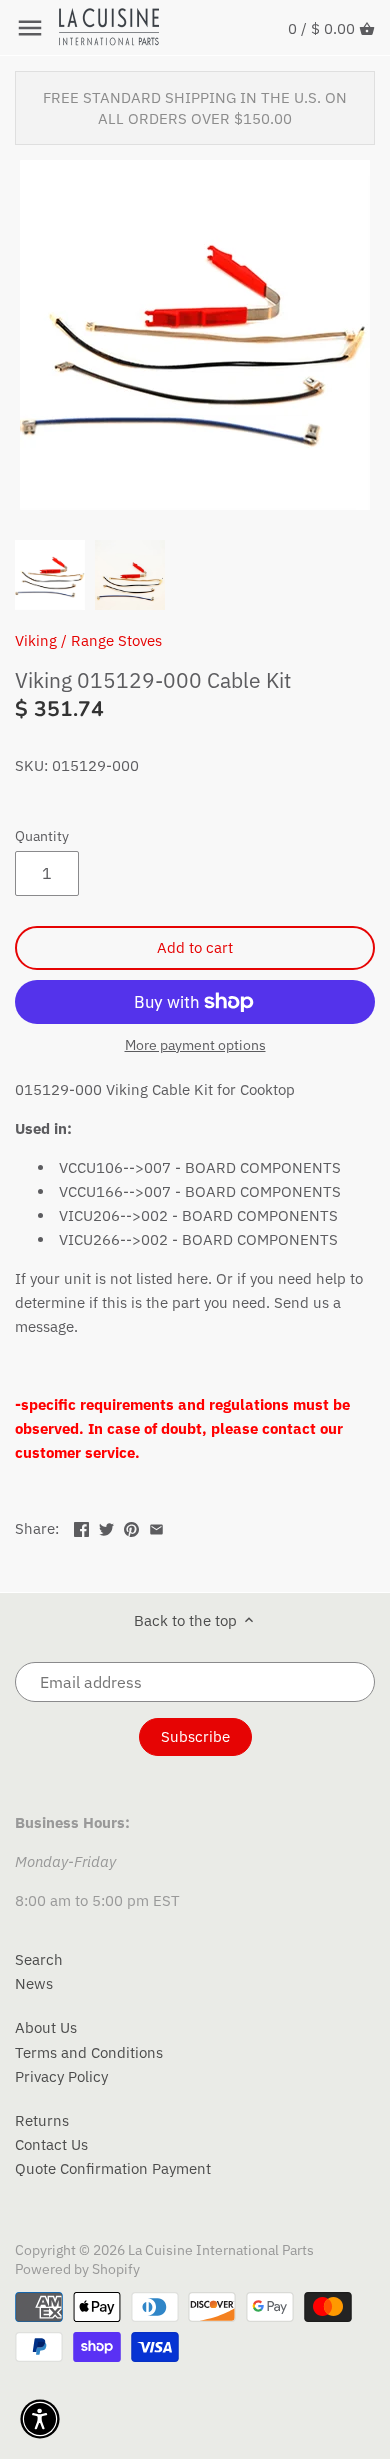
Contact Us (51, 2144)
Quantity (42, 836)
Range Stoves (116, 640)
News (34, 1983)
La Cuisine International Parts (221, 2250)
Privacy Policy (61, 2076)
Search (39, 1959)
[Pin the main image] (131, 1526)
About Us (46, 2027)
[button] (40, 2419)
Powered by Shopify (77, 2269)
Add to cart (195, 947)
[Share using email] (156, 1526)
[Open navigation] (30, 28)
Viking (36, 640)
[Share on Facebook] (81, 1526)
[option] (50, 575)
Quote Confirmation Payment (113, 2168)
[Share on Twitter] (106, 1526)
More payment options (195, 1045)
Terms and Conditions (89, 2052)
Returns (42, 2120)
